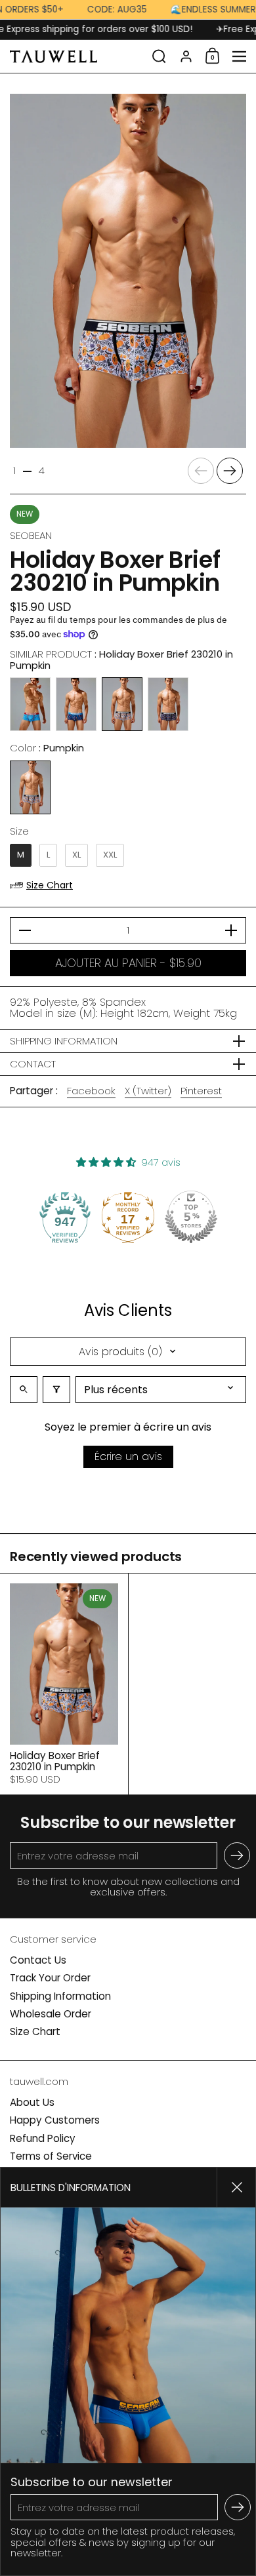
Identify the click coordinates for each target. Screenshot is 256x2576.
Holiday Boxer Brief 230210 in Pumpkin (64, 1684)
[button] (159, 56)
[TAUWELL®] (77, 56)
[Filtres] (56, 1390)
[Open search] (24, 1390)
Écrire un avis (128, 1456)
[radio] (30, 704)
